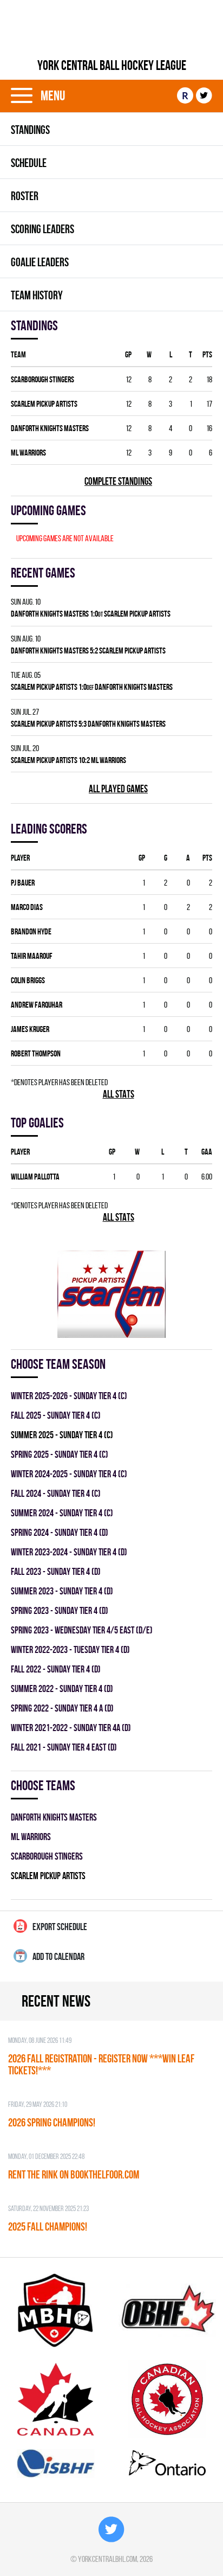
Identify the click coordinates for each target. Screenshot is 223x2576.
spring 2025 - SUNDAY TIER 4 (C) (60, 1454)
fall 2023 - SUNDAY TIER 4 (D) (56, 1571)
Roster (25, 196)
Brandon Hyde (31, 931)
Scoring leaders (42, 229)
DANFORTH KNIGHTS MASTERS (50, 428)
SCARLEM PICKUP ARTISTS (44, 404)
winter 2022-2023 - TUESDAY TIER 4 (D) (70, 1649)
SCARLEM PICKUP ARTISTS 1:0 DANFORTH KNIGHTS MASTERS (92, 687)
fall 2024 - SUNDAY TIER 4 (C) (56, 1493)
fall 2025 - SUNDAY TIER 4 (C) (56, 1415)
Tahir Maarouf (32, 956)
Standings (30, 130)
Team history (37, 295)
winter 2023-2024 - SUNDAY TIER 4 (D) (69, 1552)
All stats (119, 1094)
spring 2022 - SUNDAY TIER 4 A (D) (62, 1708)
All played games (118, 789)
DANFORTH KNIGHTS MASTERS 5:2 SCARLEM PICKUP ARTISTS (88, 651)
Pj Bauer (23, 883)
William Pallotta (35, 1177)
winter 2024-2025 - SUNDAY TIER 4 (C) (69, 1474)
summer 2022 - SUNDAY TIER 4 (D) (62, 1689)
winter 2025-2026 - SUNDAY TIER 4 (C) (69, 1396)
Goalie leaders (40, 262)
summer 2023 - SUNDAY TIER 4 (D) (62, 1591)
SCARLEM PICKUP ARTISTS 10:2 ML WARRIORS (68, 760)
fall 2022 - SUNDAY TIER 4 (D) (56, 1669)
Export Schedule (60, 1927)
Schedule (29, 163)
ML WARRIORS (28, 453)
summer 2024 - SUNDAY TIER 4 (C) (62, 1513)
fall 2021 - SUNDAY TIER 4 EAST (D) (64, 1747)
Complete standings (118, 481)
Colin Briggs (28, 980)
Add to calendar (58, 1956)
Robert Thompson (36, 1053)
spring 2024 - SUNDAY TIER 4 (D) (60, 1532)
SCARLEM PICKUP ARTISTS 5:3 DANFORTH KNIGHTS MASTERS (88, 724)
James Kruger (30, 1029)
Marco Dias (27, 907)
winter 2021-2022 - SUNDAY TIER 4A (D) (71, 1728)
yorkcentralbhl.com (107, 2559)
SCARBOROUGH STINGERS (42, 379)
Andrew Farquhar (37, 1005)
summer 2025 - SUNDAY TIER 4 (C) (62, 1435)
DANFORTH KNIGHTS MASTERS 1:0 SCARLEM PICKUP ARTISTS (91, 614)
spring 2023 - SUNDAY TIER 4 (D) (60, 1610)
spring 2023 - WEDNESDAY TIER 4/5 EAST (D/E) (82, 1630)
